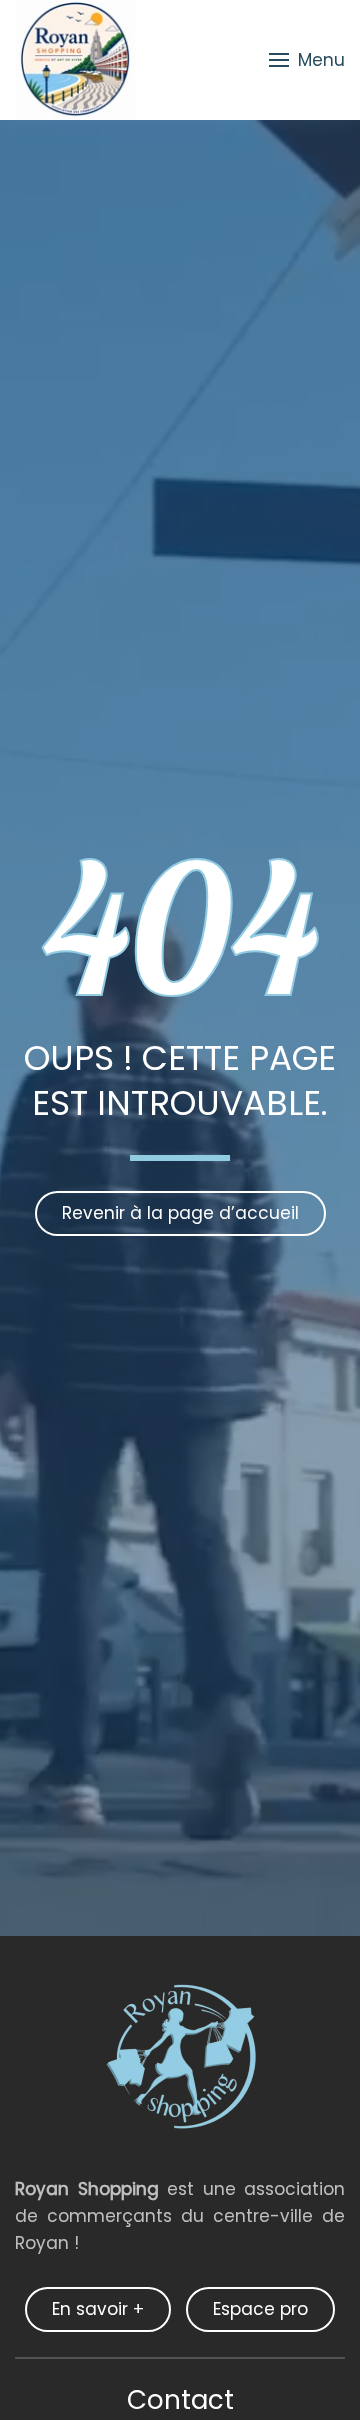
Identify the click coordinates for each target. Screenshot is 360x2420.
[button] (307, 60)
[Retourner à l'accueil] (75, 60)
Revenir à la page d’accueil (180, 1213)
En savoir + (98, 2309)
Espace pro (260, 2309)
